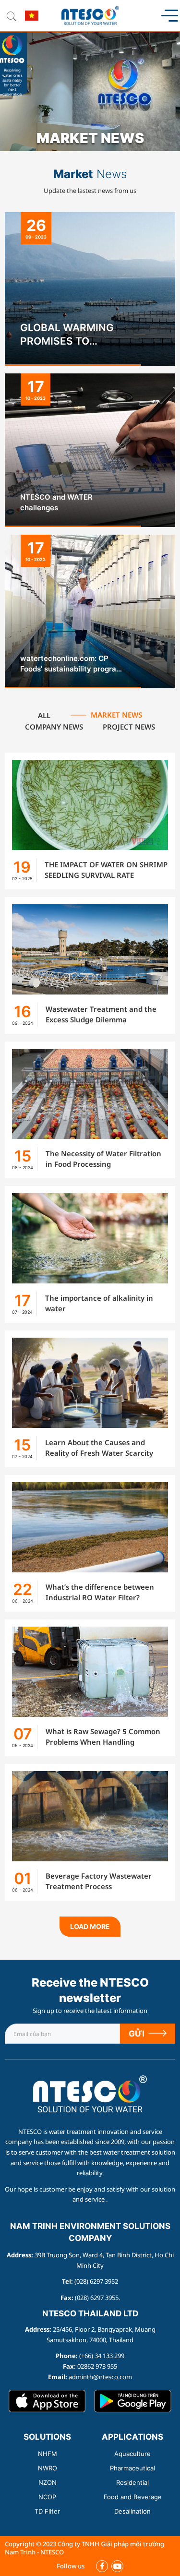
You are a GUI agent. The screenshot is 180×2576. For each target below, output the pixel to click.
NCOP (47, 2497)
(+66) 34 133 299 (102, 2356)
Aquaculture (132, 2454)
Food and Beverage (133, 2497)
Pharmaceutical (132, 2468)
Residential (132, 2482)
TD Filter (47, 2511)
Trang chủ (90, 2081)
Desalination (132, 2511)
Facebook (102, 2566)
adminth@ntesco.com (100, 2377)
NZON (48, 2482)
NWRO (48, 2468)
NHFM (48, 2454)
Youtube (117, 2566)
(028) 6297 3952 (96, 2281)
